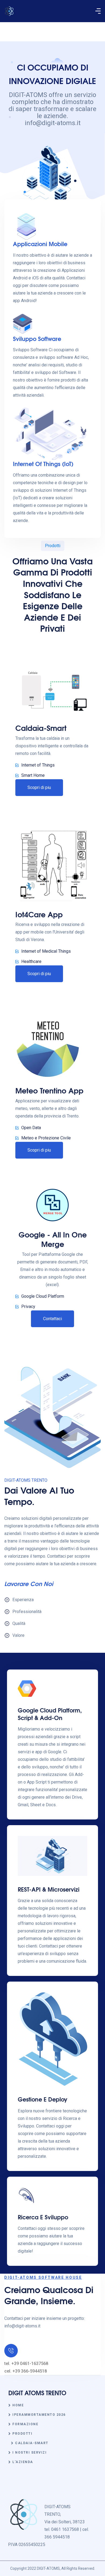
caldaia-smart (32, 2443)
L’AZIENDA (23, 2462)
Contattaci (52, 1319)
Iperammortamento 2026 (39, 2415)
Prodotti (22, 2434)
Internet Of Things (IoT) (43, 464)
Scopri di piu (39, 787)
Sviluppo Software (37, 338)
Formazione (25, 2424)
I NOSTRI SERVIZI (29, 2453)
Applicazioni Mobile (40, 244)
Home (18, 2405)
